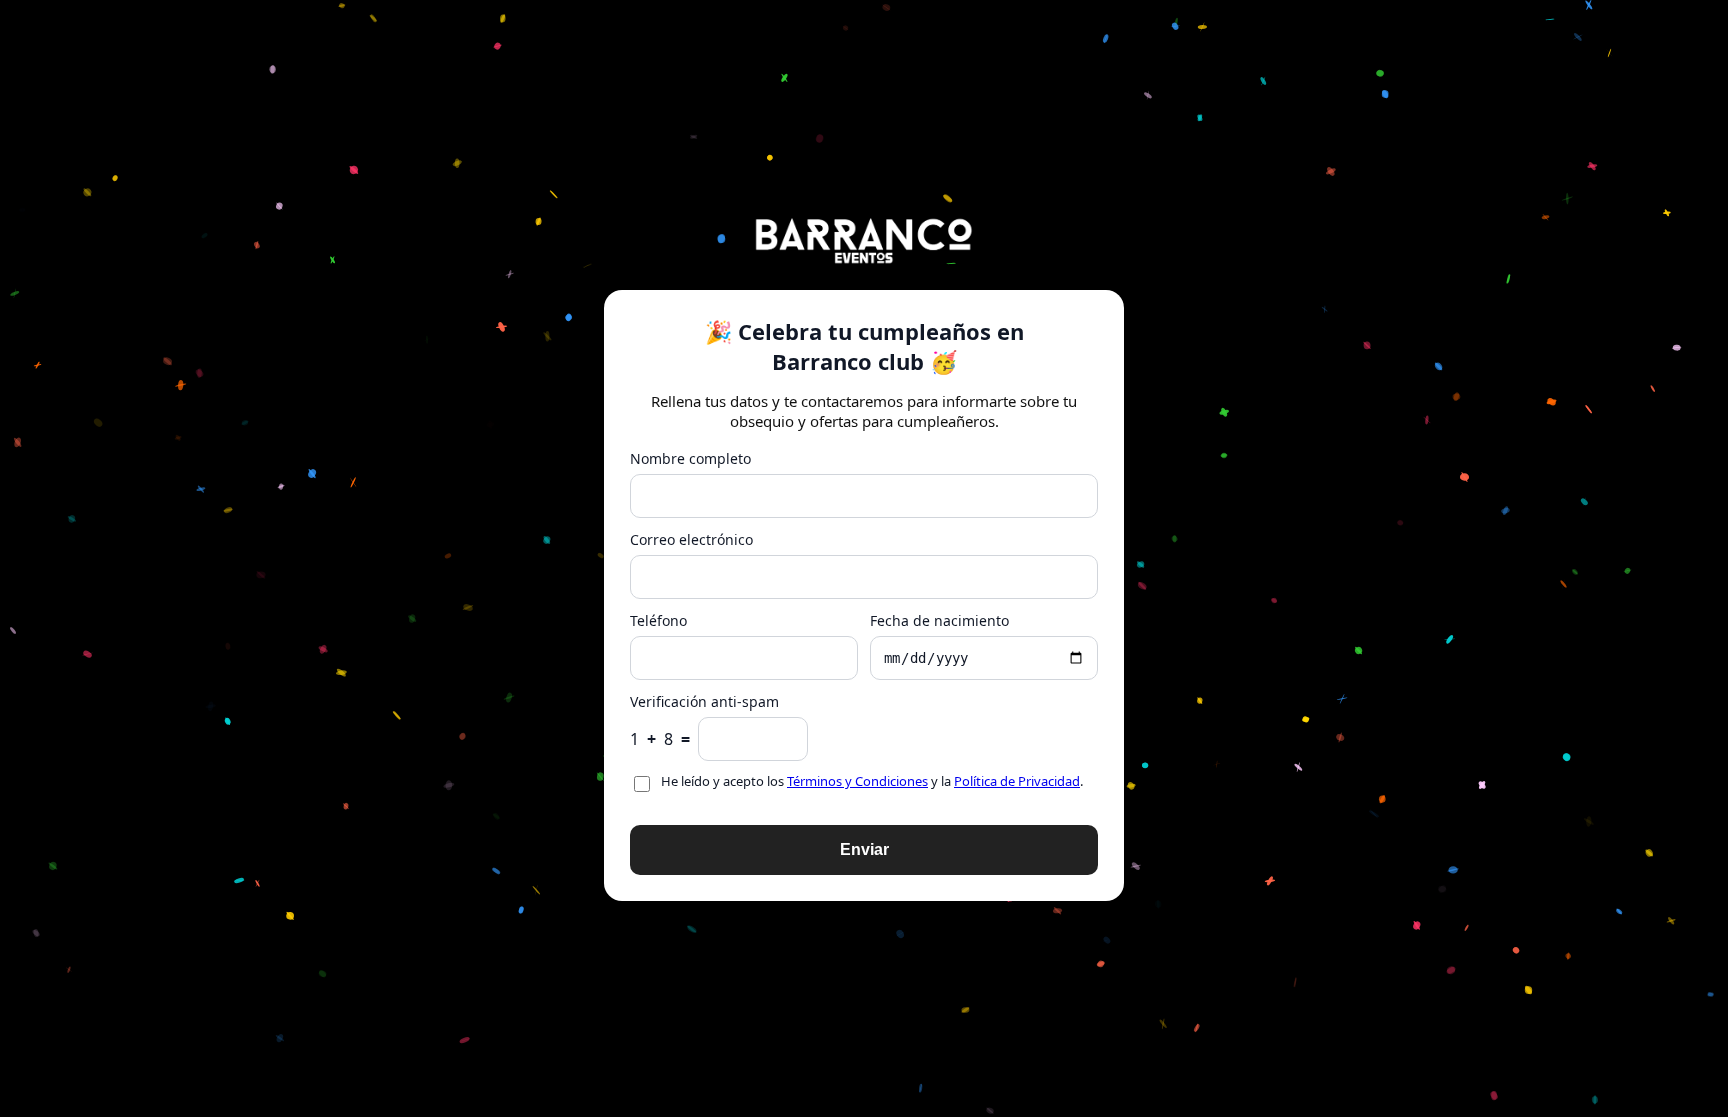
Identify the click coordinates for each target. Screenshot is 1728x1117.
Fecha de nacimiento (939, 620)
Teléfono (658, 620)
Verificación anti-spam (704, 701)
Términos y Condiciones (857, 781)
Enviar (864, 849)
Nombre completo (690, 458)
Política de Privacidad (1017, 781)
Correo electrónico (691, 539)
